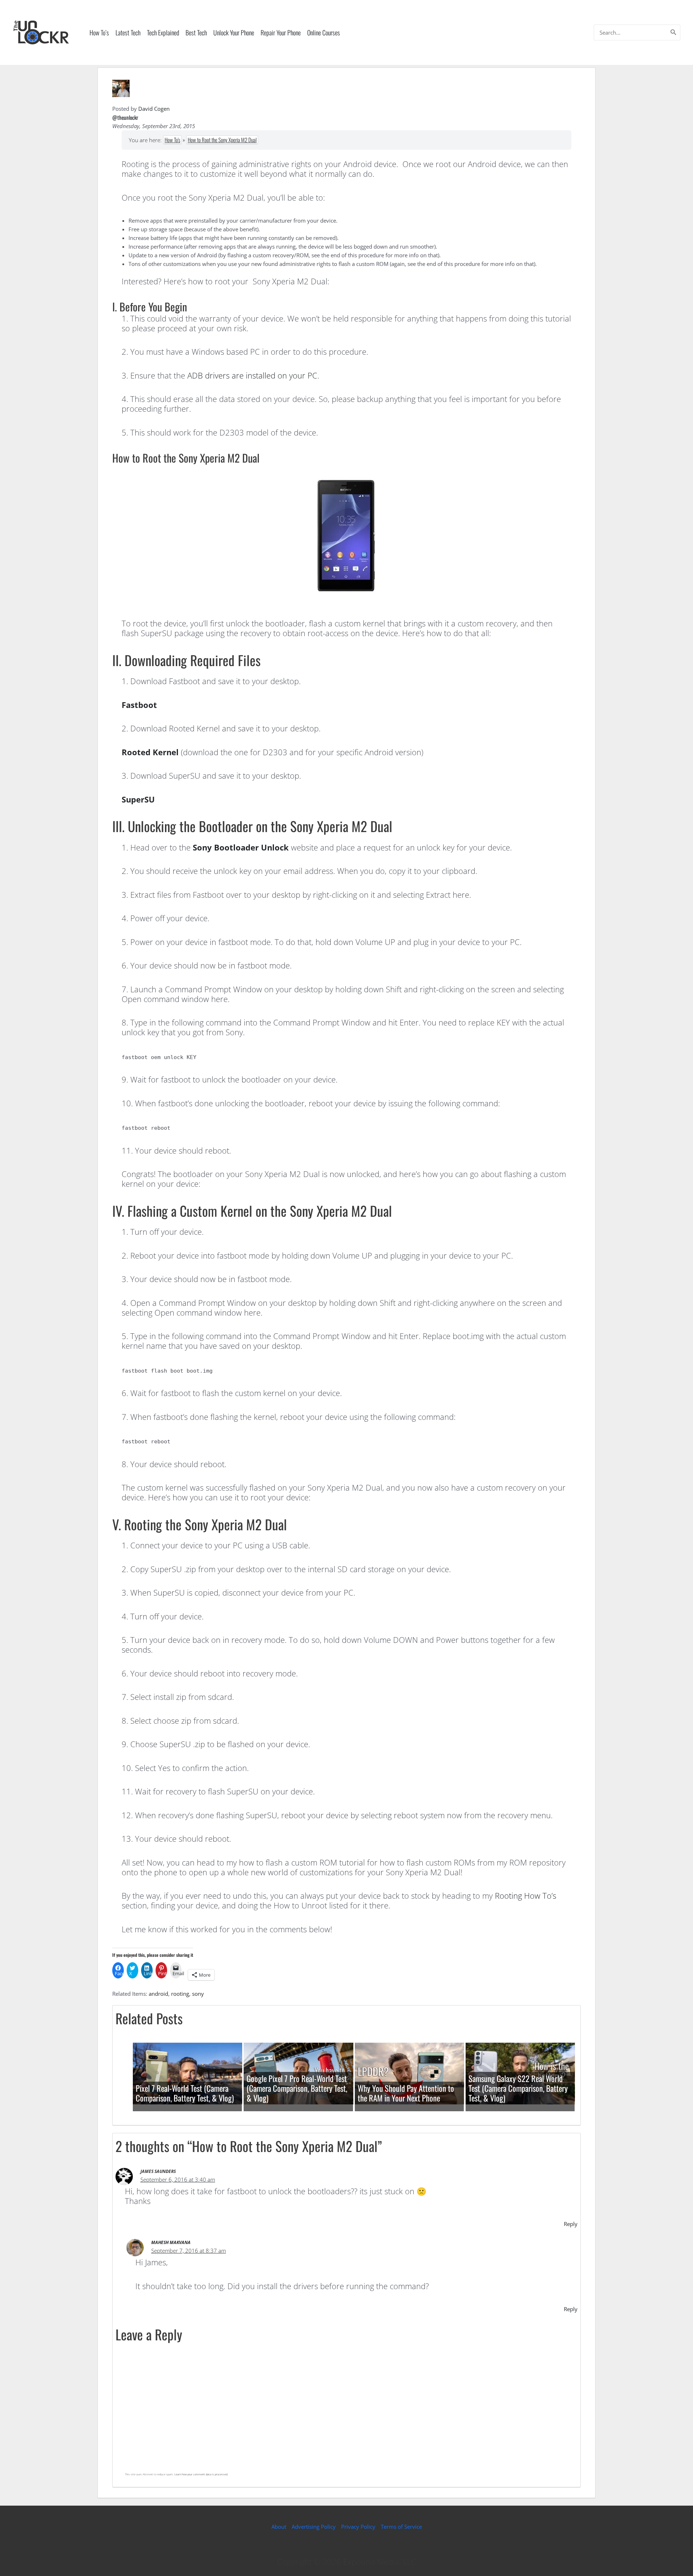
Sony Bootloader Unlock (241, 847)
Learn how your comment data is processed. (201, 2474)
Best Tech (196, 32)
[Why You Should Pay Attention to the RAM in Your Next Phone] (409, 2073)
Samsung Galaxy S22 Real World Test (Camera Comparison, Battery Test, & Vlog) (518, 2088)
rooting (180, 1994)
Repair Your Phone (281, 32)
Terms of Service (401, 2527)
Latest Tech (128, 32)
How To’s (99, 32)
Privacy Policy (358, 2527)
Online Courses (324, 32)
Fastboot (139, 705)
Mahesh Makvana (171, 2242)
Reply (571, 2224)
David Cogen (154, 109)
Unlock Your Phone (234, 32)
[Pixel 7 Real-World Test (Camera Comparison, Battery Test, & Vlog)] (188, 2073)
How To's (172, 140)
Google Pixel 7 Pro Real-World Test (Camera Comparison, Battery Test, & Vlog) (297, 2088)
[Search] (674, 32)
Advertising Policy (314, 2527)
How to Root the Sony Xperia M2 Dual (222, 140)
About (279, 2527)
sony (198, 1994)
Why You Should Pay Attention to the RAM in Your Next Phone (406, 2093)
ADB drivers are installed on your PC (252, 375)
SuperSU (138, 799)
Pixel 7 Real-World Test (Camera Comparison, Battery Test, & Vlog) (185, 2093)
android (158, 1994)
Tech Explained (163, 32)
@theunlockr (125, 117)
